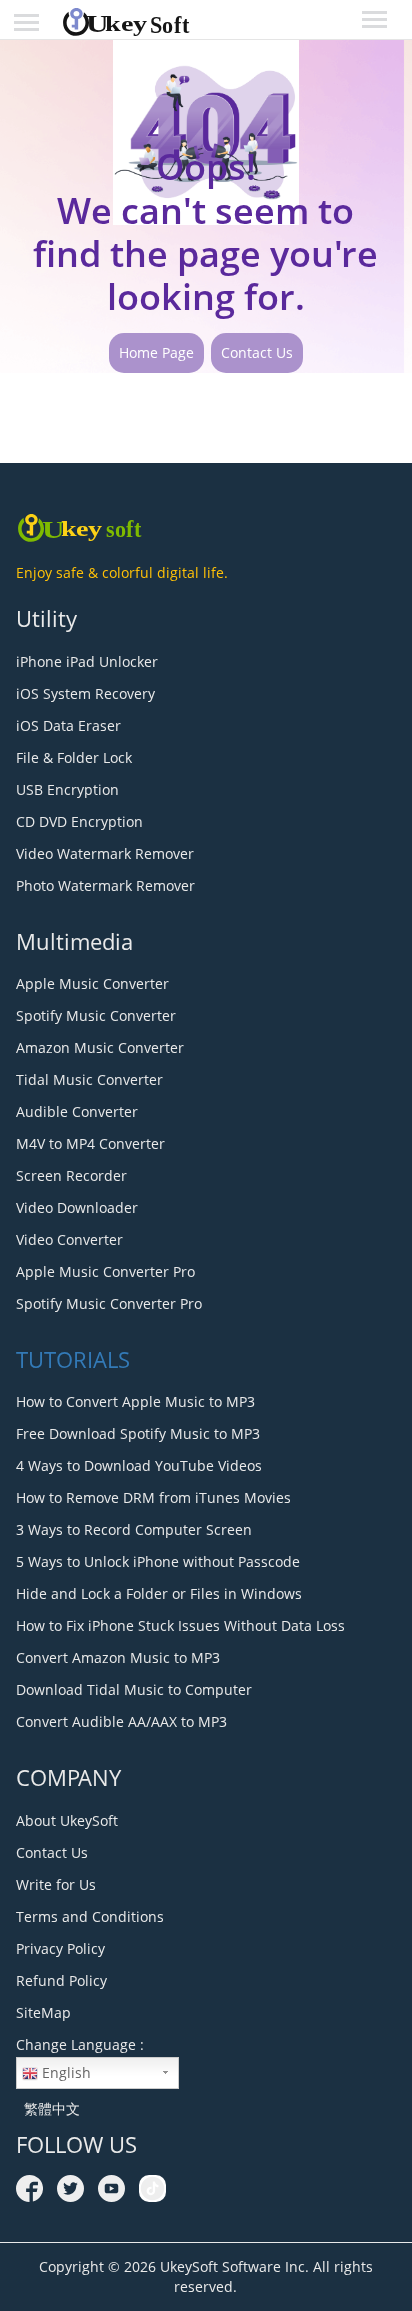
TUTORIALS (73, 1359)
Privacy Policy (60, 1948)
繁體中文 (48, 2108)
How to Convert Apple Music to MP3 (135, 1401)
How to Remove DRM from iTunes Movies (153, 1497)
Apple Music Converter (92, 983)
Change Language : (80, 2044)
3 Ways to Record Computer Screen (134, 1529)
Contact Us (257, 352)
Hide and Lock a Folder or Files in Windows (159, 1593)
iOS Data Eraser (68, 725)
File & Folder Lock (74, 757)
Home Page (156, 352)
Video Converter (69, 1239)
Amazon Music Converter (100, 1047)
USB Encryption (67, 789)
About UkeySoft (67, 1820)
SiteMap (43, 2012)
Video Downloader (77, 1207)
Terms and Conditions (90, 1916)
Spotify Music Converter (96, 1015)
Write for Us (56, 1884)
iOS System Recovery (85, 693)
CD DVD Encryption (79, 821)
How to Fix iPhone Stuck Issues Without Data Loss (180, 1625)
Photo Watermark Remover (105, 885)
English (64, 2072)
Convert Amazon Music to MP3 (118, 1657)
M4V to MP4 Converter (90, 1143)
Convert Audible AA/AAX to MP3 (121, 1721)
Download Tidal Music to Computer (134, 1689)
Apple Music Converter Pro (105, 1271)
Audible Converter (77, 1111)
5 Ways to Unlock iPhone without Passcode (158, 1561)
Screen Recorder (71, 1175)
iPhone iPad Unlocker (87, 661)
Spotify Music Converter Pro (109, 1303)
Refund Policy (61, 1980)
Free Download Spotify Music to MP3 (138, 1433)
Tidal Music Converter (89, 1079)
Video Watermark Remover (105, 853)
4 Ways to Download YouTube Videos (139, 1465)
